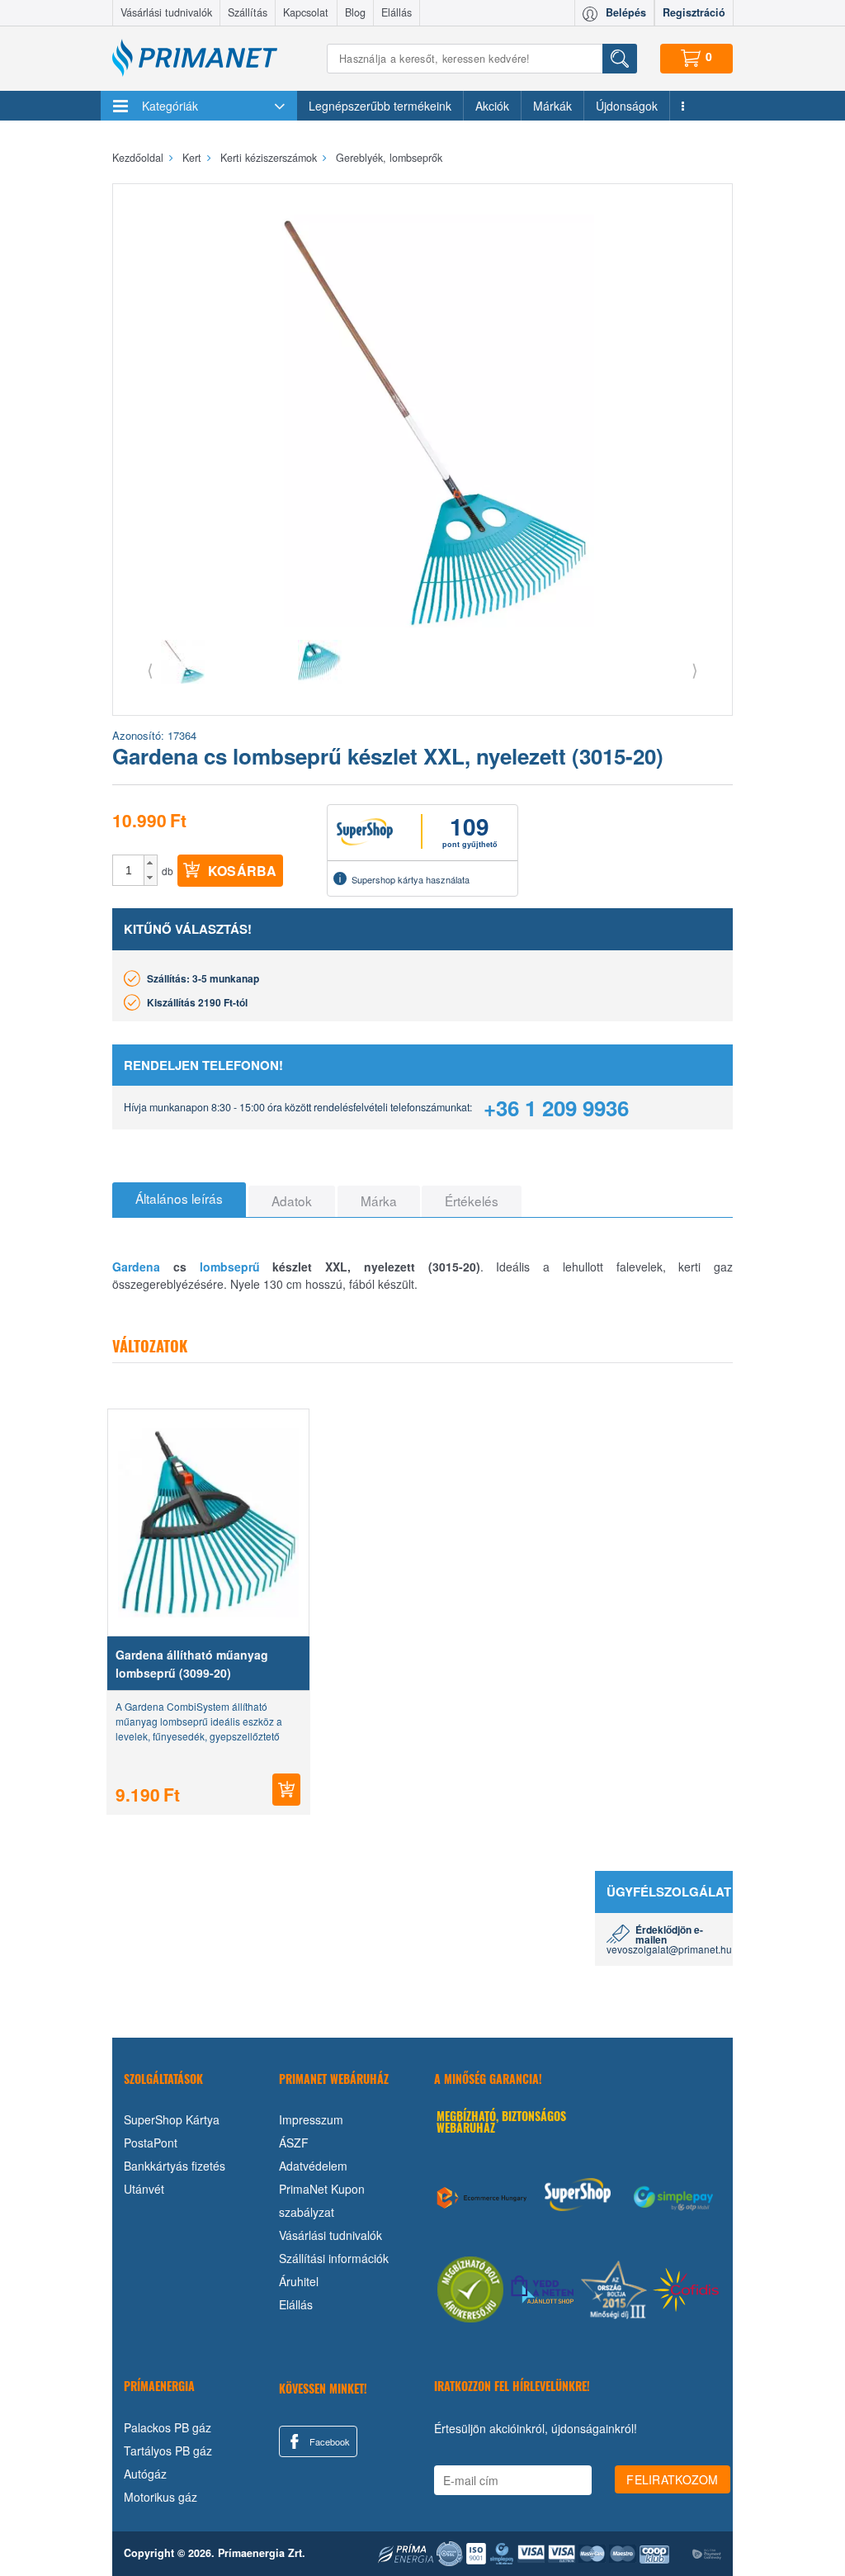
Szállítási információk (334, 2258)
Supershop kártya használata (411, 879)
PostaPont (151, 2143)
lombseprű (230, 1267)
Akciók (492, 106)
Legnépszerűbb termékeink (380, 106)
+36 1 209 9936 (556, 1108)
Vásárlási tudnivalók (166, 12)
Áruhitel (299, 2281)
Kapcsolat (306, 12)
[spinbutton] (129, 870)
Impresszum (311, 2119)
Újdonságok (627, 106)
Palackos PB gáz (168, 2427)
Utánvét (144, 2189)
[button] (151, 863)
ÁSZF (294, 2143)
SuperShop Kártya (172, 2119)
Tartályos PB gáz (168, 2451)
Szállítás (248, 12)
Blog (355, 12)
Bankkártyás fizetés (175, 2166)
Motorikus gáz (161, 2497)
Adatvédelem (313, 2166)
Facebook (328, 2441)
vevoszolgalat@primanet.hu (669, 1949)
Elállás (397, 12)
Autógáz (145, 2474)
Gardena (136, 1267)
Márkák (552, 106)
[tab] (179, 1200)
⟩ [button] (695, 669)
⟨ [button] (150, 669)
